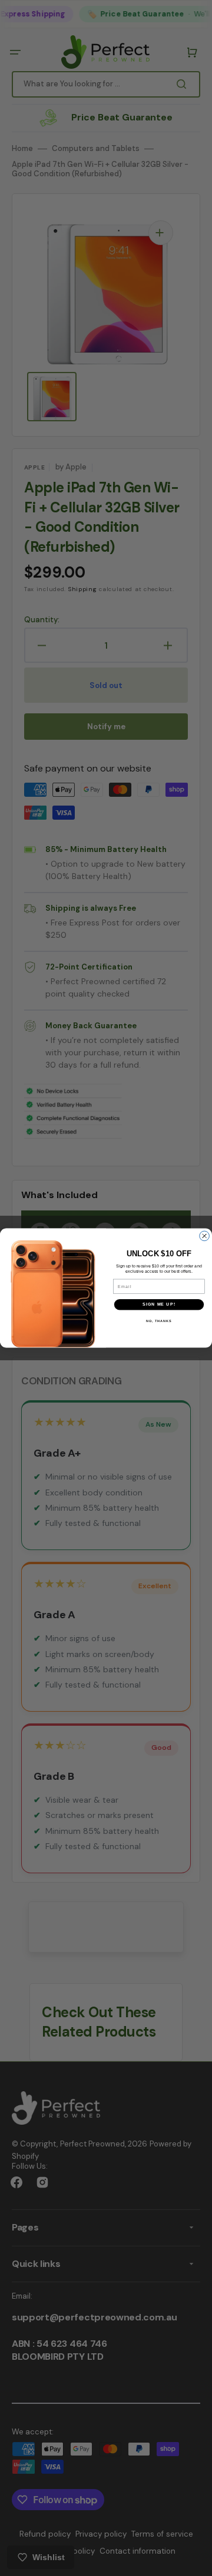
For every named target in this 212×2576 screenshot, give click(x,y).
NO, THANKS (159, 1321)
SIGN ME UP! (159, 1304)
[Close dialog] (205, 1236)
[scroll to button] (197, 2561)
